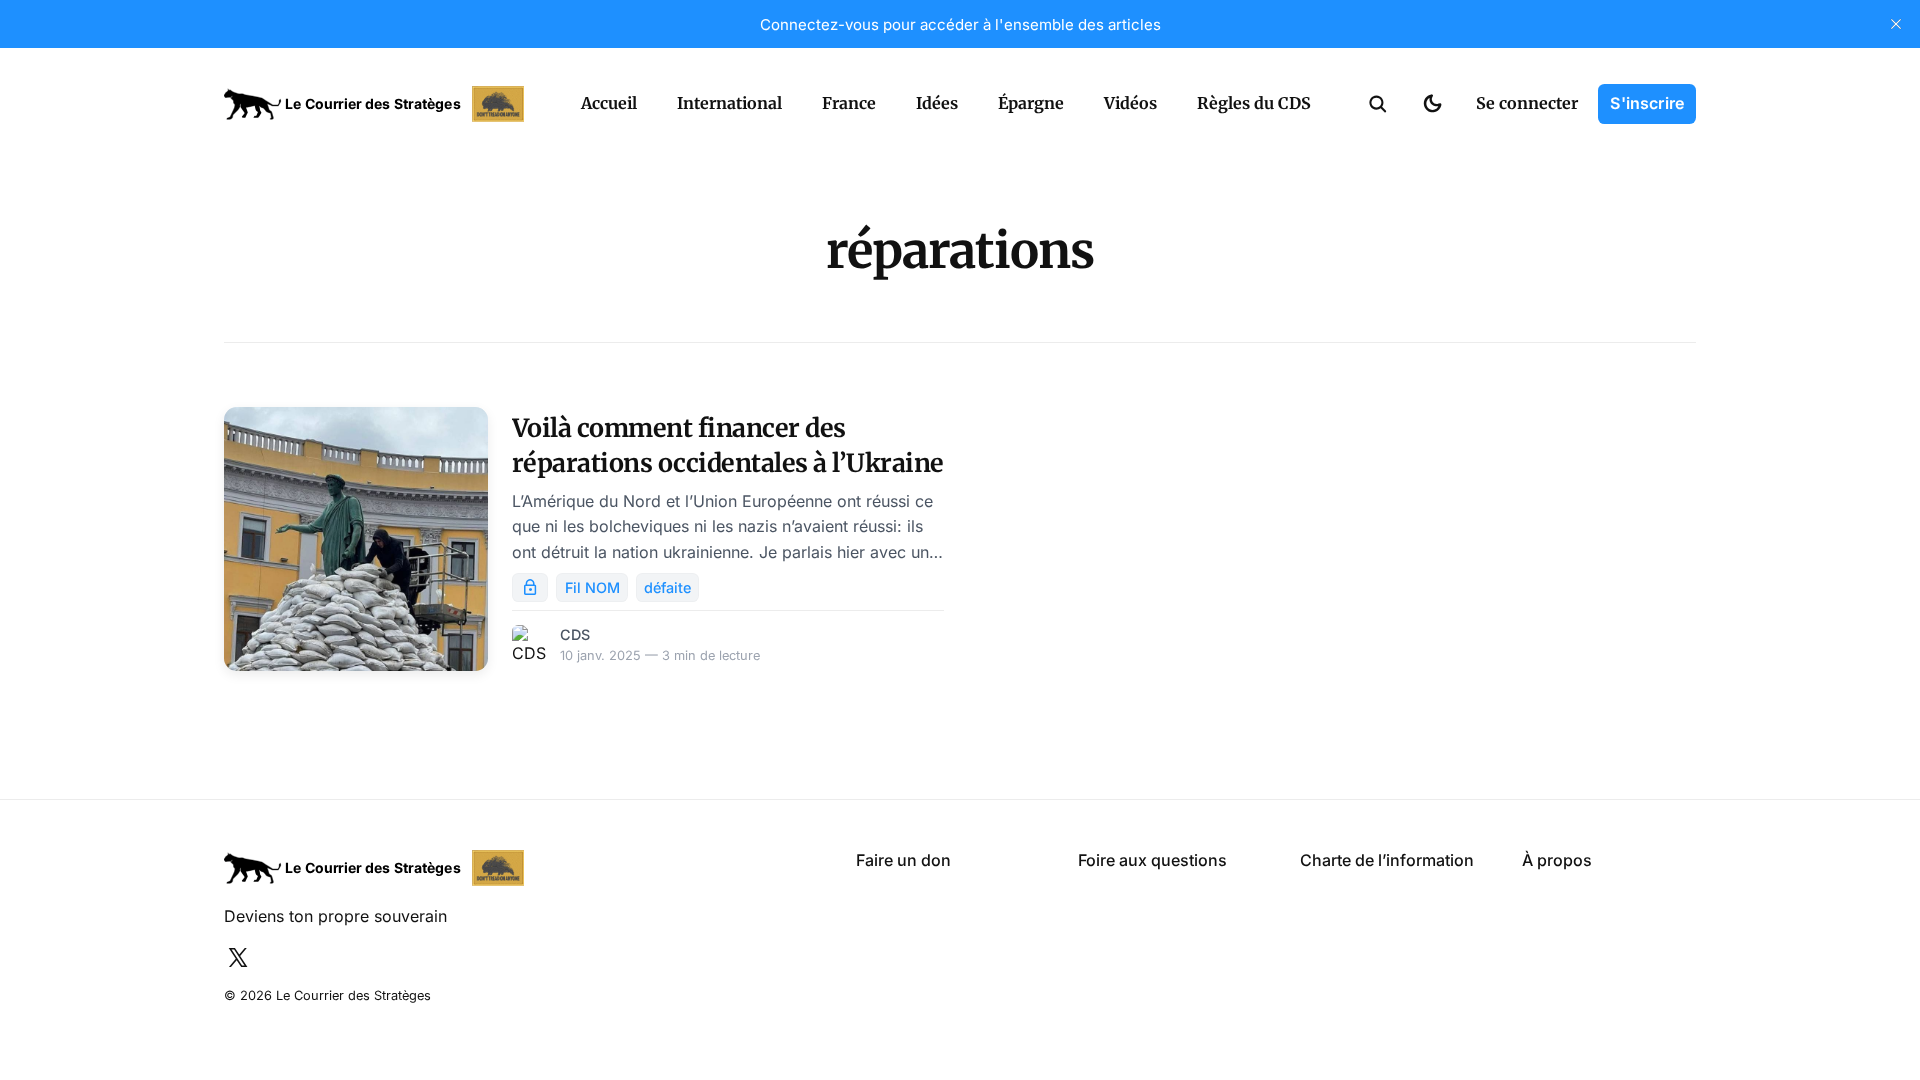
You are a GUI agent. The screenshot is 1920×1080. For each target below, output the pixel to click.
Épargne (1031, 103)
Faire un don (903, 860)
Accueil (609, 103)
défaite (667, 587)
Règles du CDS (1254, 103)
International (729, 103)
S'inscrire (1647, 103)
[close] (1896, 24)
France (849, 103)
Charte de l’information (1387, 860)
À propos (1557, 860)
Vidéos (1130, 103)
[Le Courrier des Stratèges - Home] (380, 104)
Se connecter (1527, 103)
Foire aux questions (1152, 860)
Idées (937, 103)
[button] (1378, 104)
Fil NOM (592, 587)
